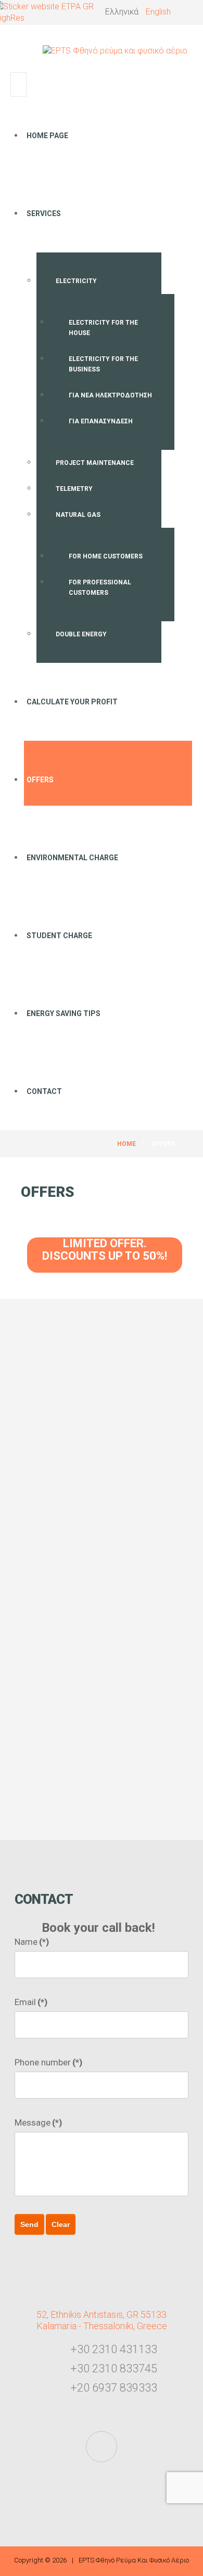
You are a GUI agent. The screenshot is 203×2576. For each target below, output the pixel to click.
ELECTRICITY (76, 281)
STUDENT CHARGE (59, 936)
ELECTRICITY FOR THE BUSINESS (103, 364)
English (158, 12)
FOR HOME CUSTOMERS (106, 556)
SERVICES (44, 213)
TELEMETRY (74, 489)
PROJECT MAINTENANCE (95, 463)
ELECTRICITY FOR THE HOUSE (103, 328)
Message (38, 2123)
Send (29, 2224)
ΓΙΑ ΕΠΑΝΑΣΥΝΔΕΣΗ (101, 421)
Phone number (48, 2062)
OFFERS (40, 780)
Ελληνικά (123, 12)
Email (31, 2002)
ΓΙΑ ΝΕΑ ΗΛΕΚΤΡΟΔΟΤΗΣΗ (110, 395)
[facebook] (102, 2447)
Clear (61, 2224)
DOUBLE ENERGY (81, 634)
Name (32, 1942)
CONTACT (44, 1091)
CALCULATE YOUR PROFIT (72, 702)
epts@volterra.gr (118, 1746)
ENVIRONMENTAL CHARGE (72, 858)
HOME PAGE (47, 136)
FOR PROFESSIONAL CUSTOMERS (100, 588)
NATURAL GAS (78, 515)
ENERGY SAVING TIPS (64, 1013)
